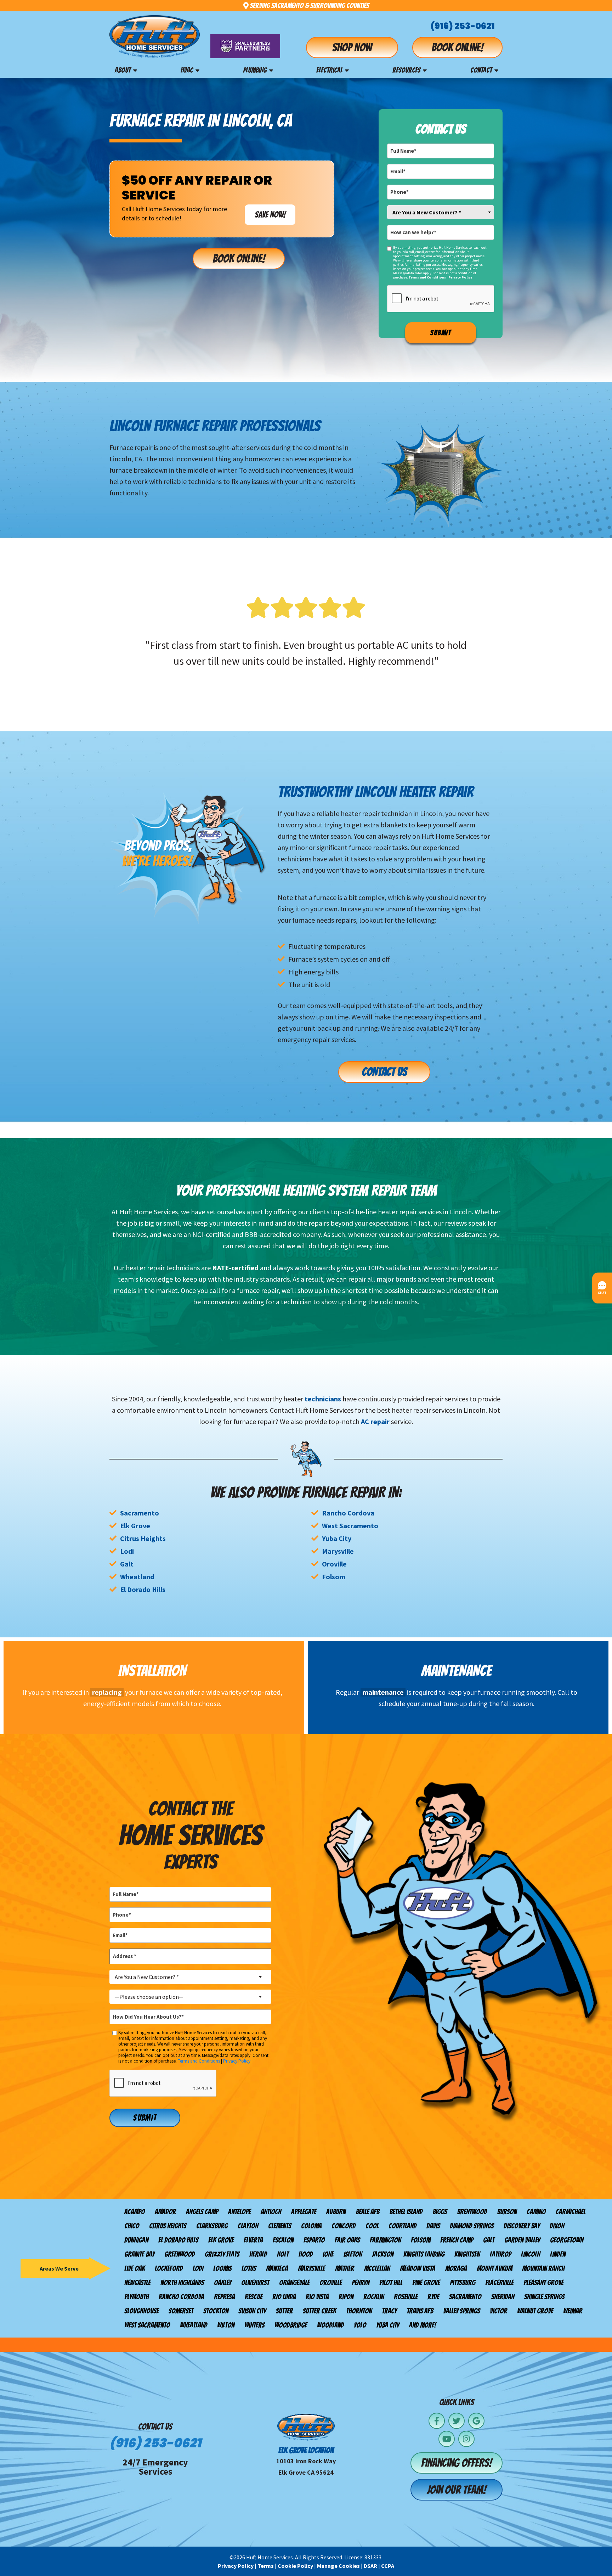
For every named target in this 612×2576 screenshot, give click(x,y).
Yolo (360, 2325)
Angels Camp (202, 2212)
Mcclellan (377, 2268)
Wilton (226, 2325)
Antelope (239, 2212)
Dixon (557, 2226)
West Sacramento (350, 1526)
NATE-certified (235, 1268)
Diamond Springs (472, 2226)
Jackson (383, 2254)
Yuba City (337, 1538)
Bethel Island (406, 2212)
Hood (306, 2254)
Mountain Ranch (543, 2268)
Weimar (573, 2311)
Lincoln (531, 2254)
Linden (558, 2254)
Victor (498, 2311)
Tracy (389, 2311)
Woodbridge (291, 2325)
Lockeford (169, 2268)
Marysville (338, 1551)
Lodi (127, 1551)
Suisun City (252, 2311)
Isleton (353, 2254)
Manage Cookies (338, 2566)
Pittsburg (463, 2283)
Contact (481, 70)
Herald (258, 2254)
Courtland (403, 2226)
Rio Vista (317, 2297)
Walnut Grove (535, 2311)
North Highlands (182, 2283)
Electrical (329, 70)
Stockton (216, 2311)
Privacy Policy (460, 277)
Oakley (223, 2283)
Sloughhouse (141, 2311)
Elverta (253, 2240)
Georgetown (567, 2240)
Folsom (334, 1577)
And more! (423, 2325)
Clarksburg (212, 2226)
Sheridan (503, 2297)
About (123, 70)
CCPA (388, 2566)
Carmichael (571, 2212)
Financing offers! (457, 2463)
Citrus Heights (143, 1538)
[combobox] (441, 212)
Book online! (457, 47)
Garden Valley (522, 2240)
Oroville (334, 1564)
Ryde (433, 2297)
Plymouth (137, 2297)
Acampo (135, 2212)
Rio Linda (284, 2297)
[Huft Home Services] (155, 37)
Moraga (456, 2268)
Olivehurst (255, 2283)
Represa (224, 2297)
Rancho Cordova (348, 1513)
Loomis (222, 2268)
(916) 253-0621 (463, 26)
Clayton (248, 2226)
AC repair (375, 1421)
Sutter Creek (319, 2311)
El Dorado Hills (143, 1589)
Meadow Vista (418, 2268)
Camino (536, 2212)
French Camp (457, 2240)
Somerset (181, 2311)
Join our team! (457, 2490)
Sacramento (140, 1513)
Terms (266, 2566)
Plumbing (255, 70)
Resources (406, 70)
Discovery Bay (522, 2226)
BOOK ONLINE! (239, 259)
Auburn (336, 2212)
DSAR (370, 2566)
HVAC (187, 70)
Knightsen (467, 2254)
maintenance (383, 1692)
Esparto (314, 2240)
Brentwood (472, 2212)
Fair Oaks (347, 2240)
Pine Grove (426, 2283)
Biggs (440, 2212)
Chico (132, 2226)
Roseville (406, 2297)
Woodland (330, 2325)
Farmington (385, 2240)
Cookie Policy (295, 2566)
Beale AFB (367, 2212)
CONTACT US (384, 1072)
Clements (280, 2226)
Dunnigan (136, 2240)
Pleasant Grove (543, 2283)
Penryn (361, 2283)
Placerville (499, 2283)
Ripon (346, 2297)
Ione (328, 2254)
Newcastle (137, 2283)
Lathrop (500, 2254)
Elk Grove (135, 1526)
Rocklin (374, 2297)
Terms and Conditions (427, 277)
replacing (107, 1692)
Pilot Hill (391, 2283)
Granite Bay (139, 2254)
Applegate (304, 2212)
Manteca (277, 2268)
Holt (283, 2254)
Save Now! (270, 215)
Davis (433, 2226)
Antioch (271, 2212)
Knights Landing (424, 2254)
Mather (345, 2268)
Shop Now (352, 47)
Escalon (283, 2240)
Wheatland (137, 1577)
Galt (127, 1564)
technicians (323, 1399)
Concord (344, 2226)
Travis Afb (420, 2311)
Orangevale (294, 2283)
